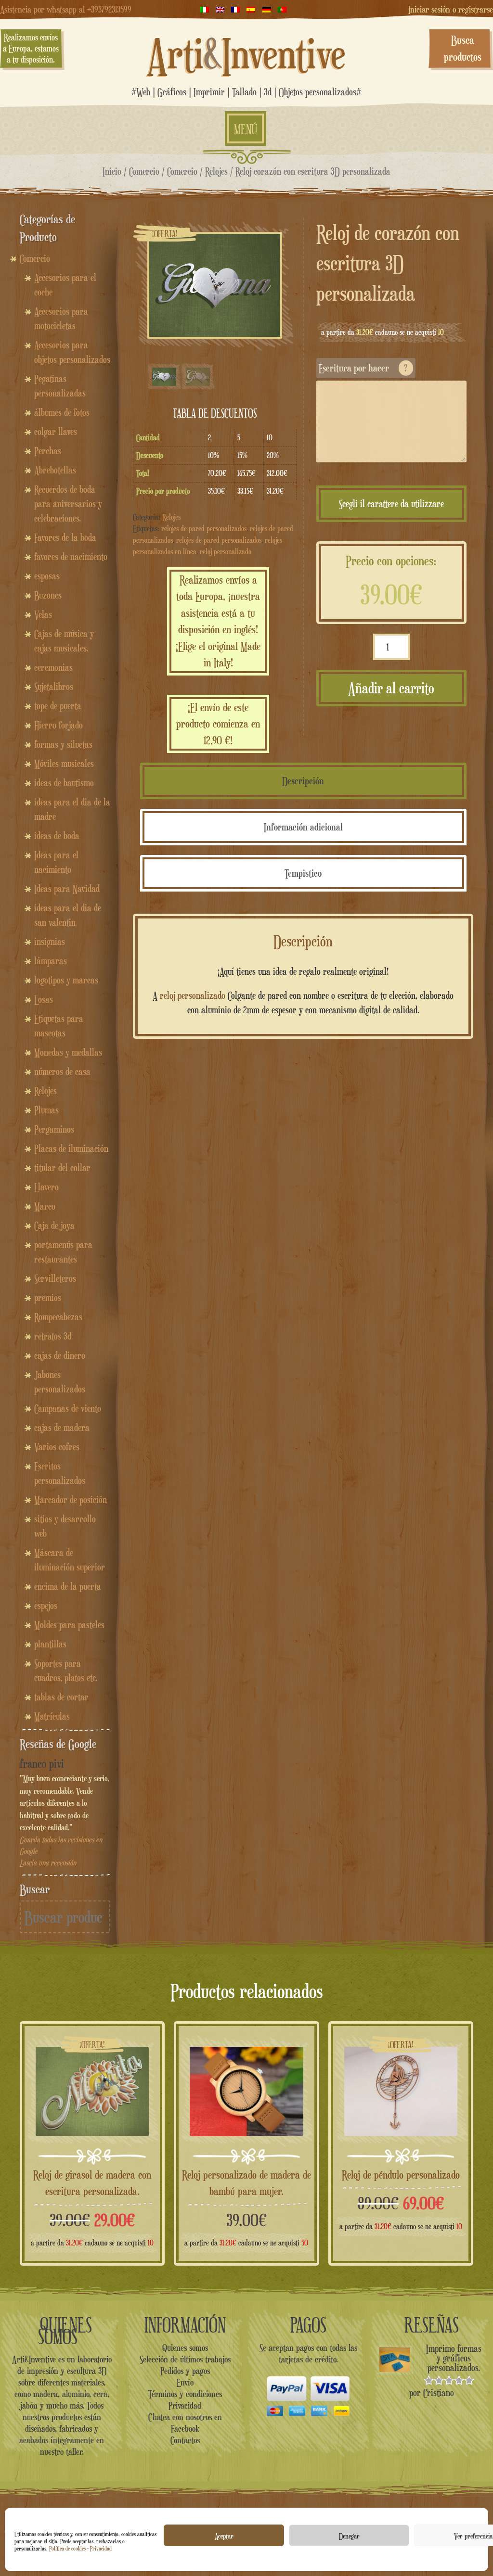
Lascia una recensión (48, 1863)
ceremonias (53, 667)
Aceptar (224, 2536)
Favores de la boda (65, 537)
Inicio (112, 171)
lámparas (51, 961)
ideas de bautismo (64, 783)
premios (48, 1298)
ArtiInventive (246, 53)
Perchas (48, 451)
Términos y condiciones (185, 2394)
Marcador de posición (71, 1500)
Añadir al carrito (391, 688)
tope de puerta (58, 706)
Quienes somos (185, 2347)
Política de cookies (67, 2548)
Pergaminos (54, 1129)
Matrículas (52, 1716)
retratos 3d (53, 1336)
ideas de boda (57, 836)
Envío (185, 2382)
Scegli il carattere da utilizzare (391, 504)
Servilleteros (55, 1278)
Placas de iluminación (71, 1148)
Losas (44, 999)
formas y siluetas (63, 744)
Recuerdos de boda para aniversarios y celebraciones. (68, 504)
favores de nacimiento (71, 557)
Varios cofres (57, 1447)
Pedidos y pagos (185, 2371)
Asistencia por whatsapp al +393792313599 (66, 9)
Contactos (185, 2440)
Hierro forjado (58, 725)
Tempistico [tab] (303, 873)
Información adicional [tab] (303, 827)
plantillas (50, 1644)
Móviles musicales (64, 764)
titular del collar (62, 1168)
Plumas (46, 1110)
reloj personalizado (226, 552)
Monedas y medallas (68, 1052)
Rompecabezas (58, 1317)
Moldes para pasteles (69, 1625)
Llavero (46, 1187)
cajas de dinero (60, 1355)
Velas (43, 614)
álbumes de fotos (62, 412)
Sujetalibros (54, 687)
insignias (50, 942)
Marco (45, 1206)
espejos (46, 1606)
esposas (47, 576)
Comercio (144, 171)
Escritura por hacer (363, 368)
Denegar (349, 2536)
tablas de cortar (61, 1697)
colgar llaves (56, 432)
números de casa (62, 1071)
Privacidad (101, 2548)
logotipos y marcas (66, 980)
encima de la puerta (68, 1586)
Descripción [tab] (303, 781)
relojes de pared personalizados (204, 529)
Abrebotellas (55, 470)
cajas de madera (62, 1428)
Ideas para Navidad (67, 889)
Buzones (48, 595)
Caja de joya (54, 1225)
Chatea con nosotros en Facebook (185, 2423)
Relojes (216, 171)
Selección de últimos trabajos (185, 2359)
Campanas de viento (68, 1408)
